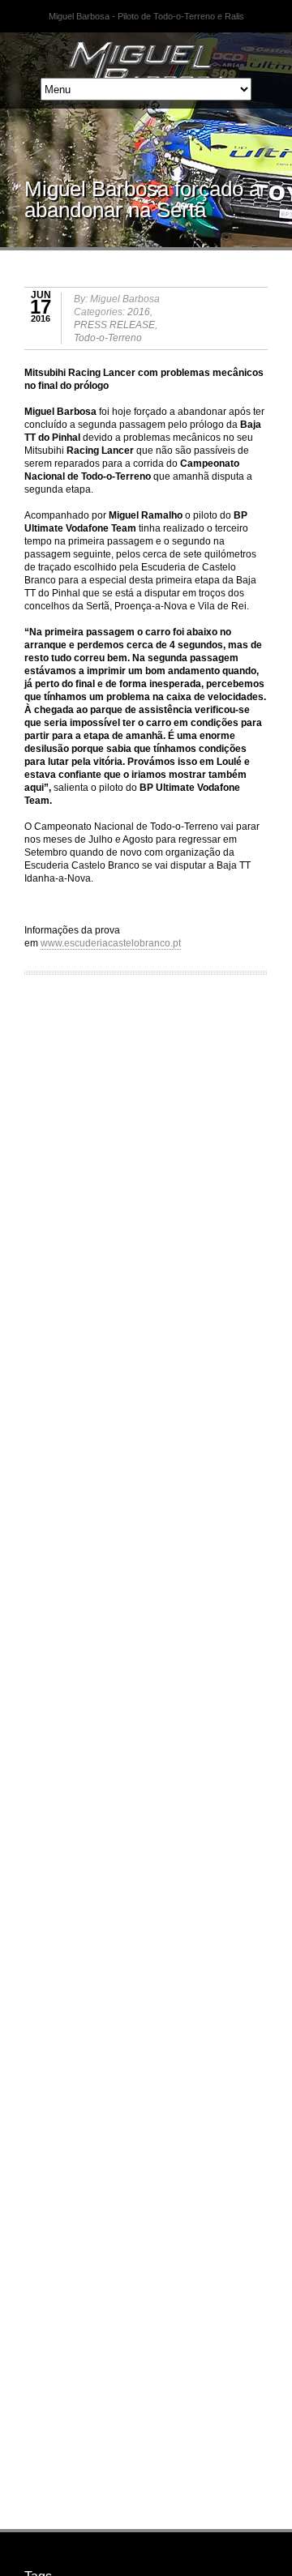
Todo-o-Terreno (108, 338)
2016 (139, 312)
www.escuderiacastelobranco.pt (111, 943)
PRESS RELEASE (114, 325)
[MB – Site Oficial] (146, 53)
